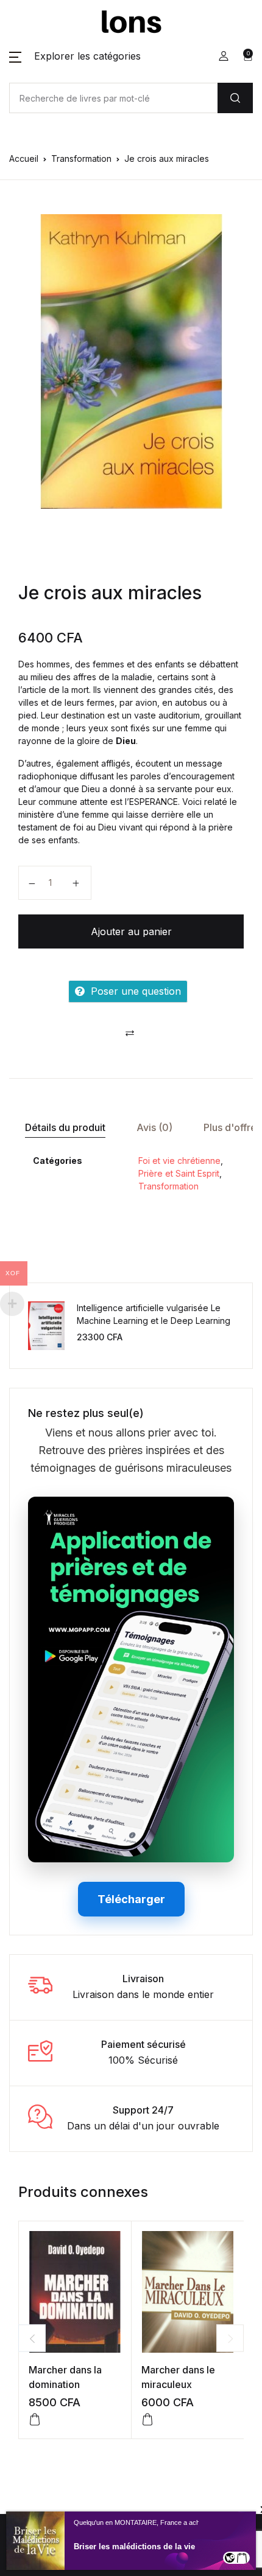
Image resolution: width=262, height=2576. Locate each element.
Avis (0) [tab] (154, 1127)
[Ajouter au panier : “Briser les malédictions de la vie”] (242, 2558)
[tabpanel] (131, 361)
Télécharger (131, 1899)
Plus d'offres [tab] (232, 1127)
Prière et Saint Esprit (179, 1173)
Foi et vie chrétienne (179, 1161)
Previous (32, 2338)
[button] (75, 56)
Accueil (24, 158)
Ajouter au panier (131, 931)
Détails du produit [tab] (65, 1127)
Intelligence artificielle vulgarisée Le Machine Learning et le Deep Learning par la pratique (154, 1321)
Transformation (81, 158)
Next (230, 2338)
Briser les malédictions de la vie (134, 2546)
